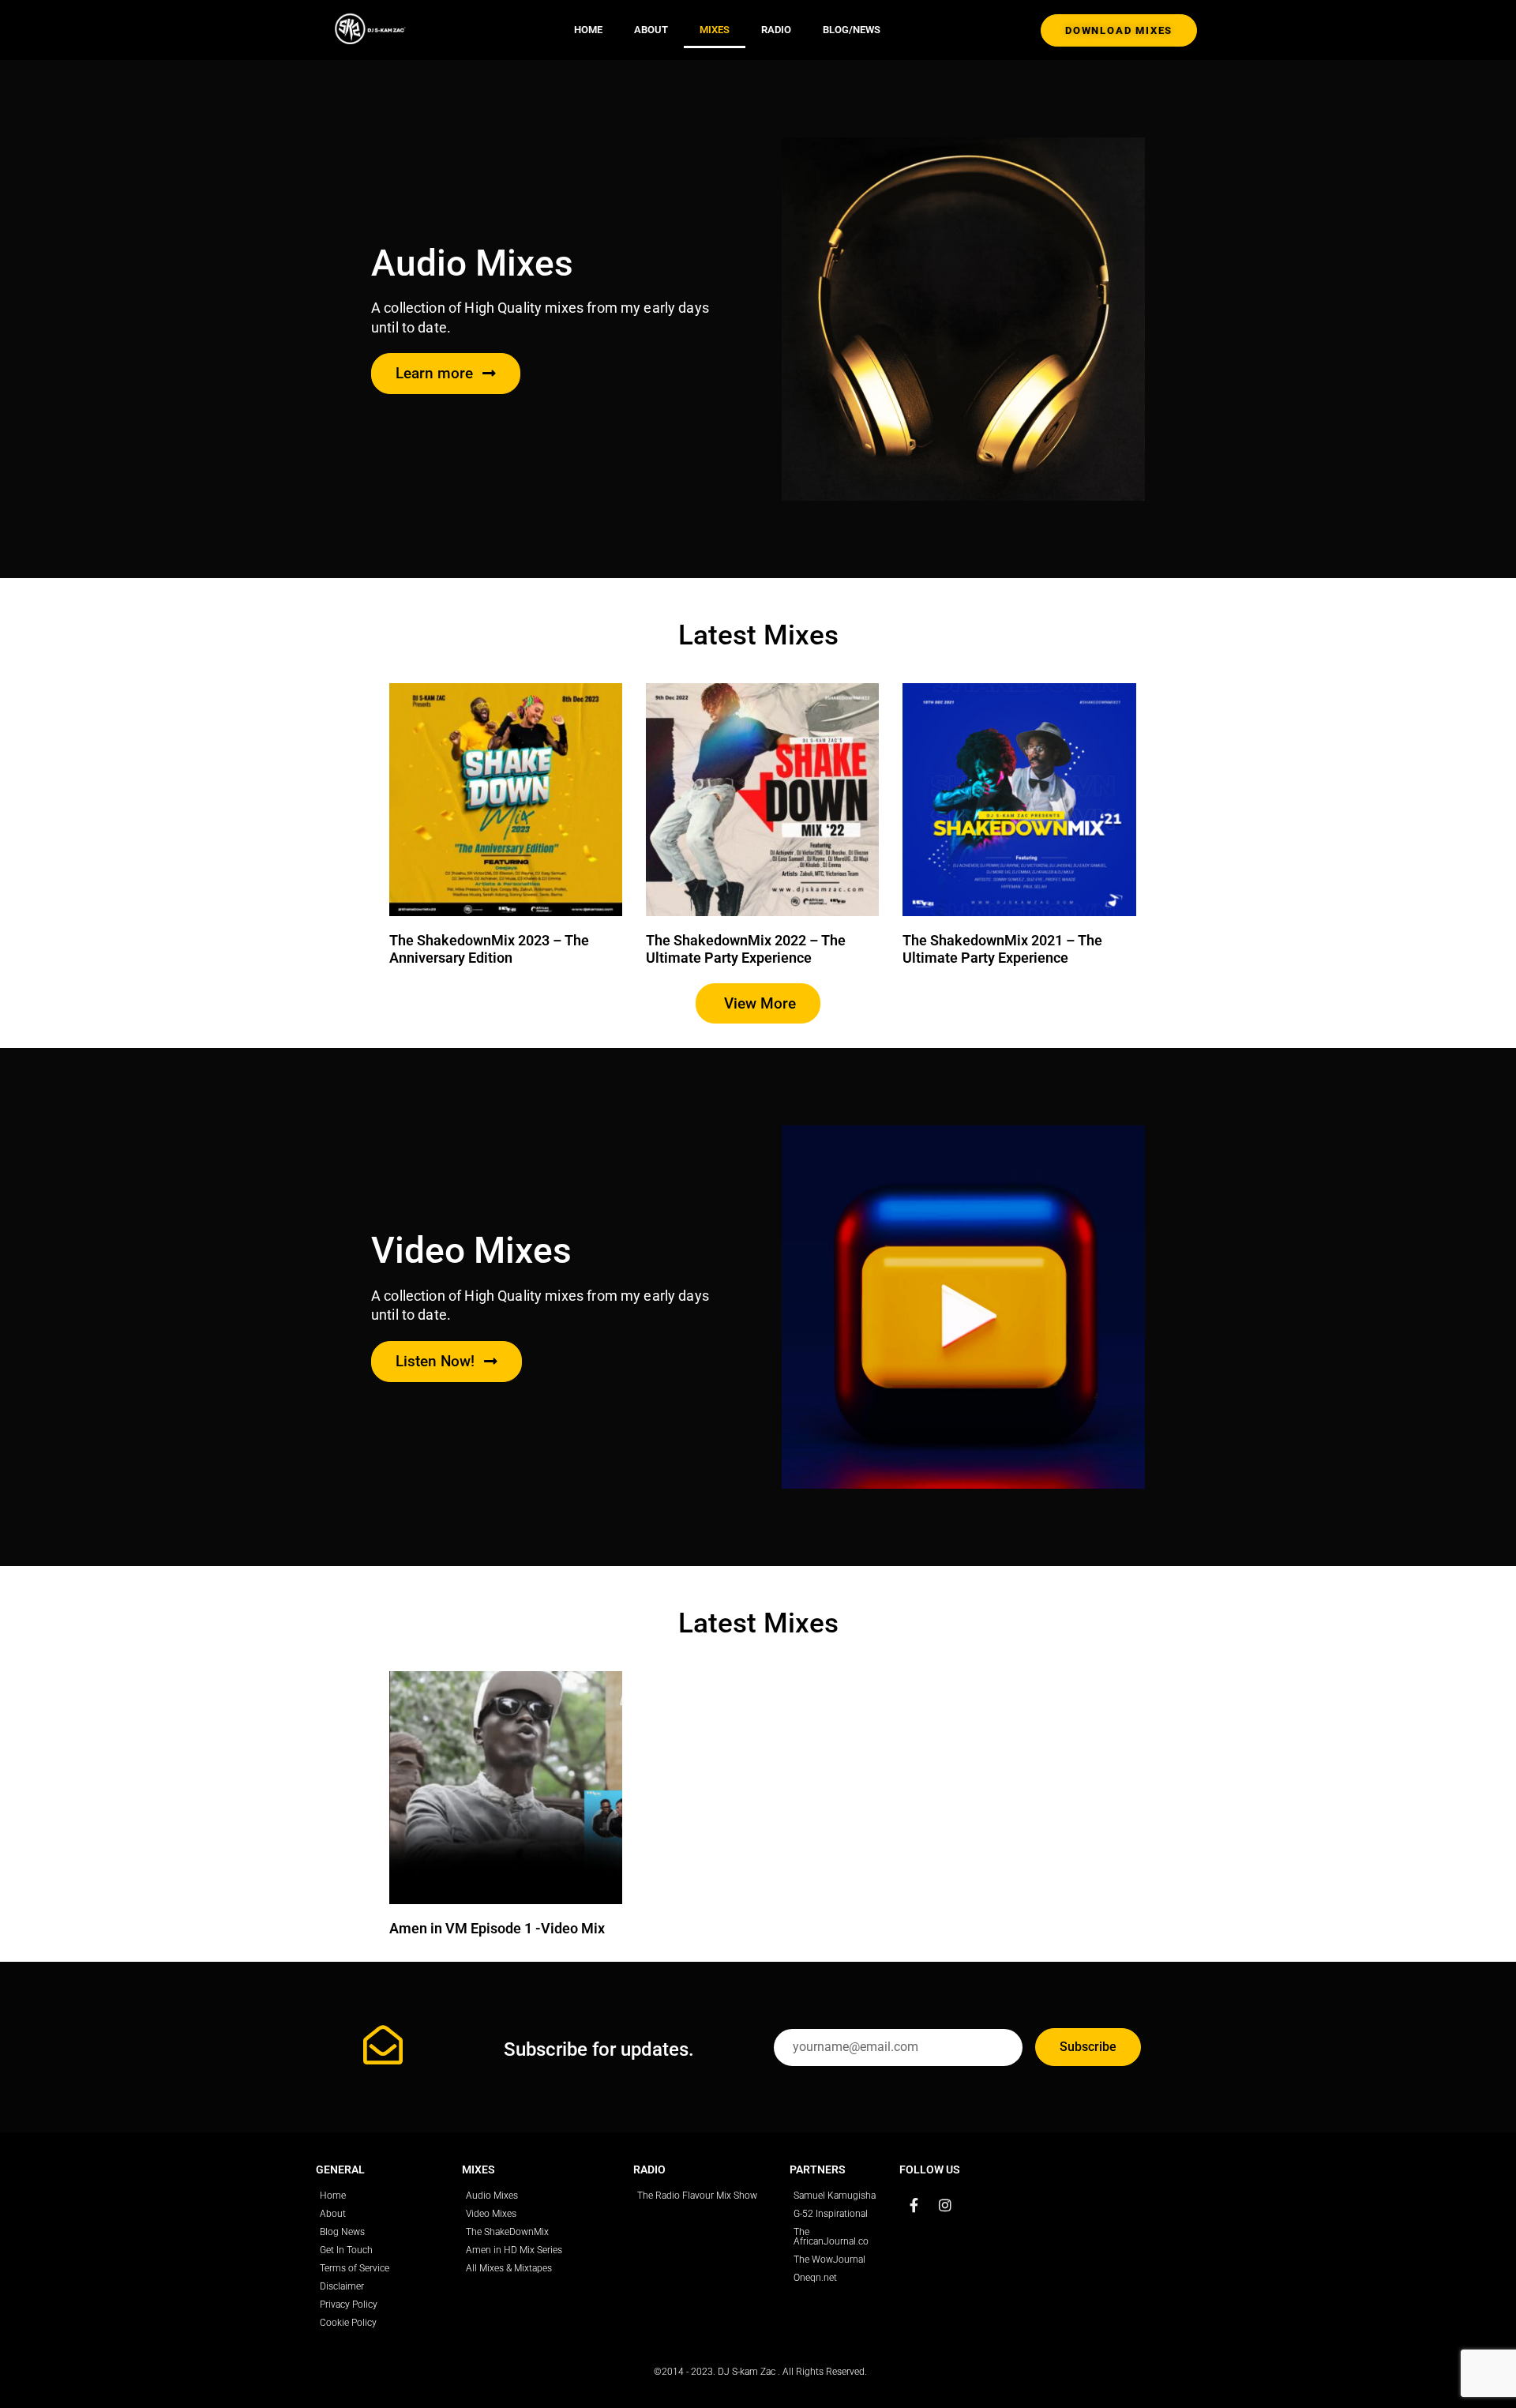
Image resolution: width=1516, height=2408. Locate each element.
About (651, 30)
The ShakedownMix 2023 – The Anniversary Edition (489, 949)
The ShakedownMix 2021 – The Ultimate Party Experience (1002, 949)
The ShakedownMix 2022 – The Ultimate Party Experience (746, 949)
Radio (776, 30)
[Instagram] (945, 2205)
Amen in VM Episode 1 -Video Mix (497, 1928)
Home (588, 30)
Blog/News (852, 30)
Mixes (715, 30)
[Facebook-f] (914, 2205)
